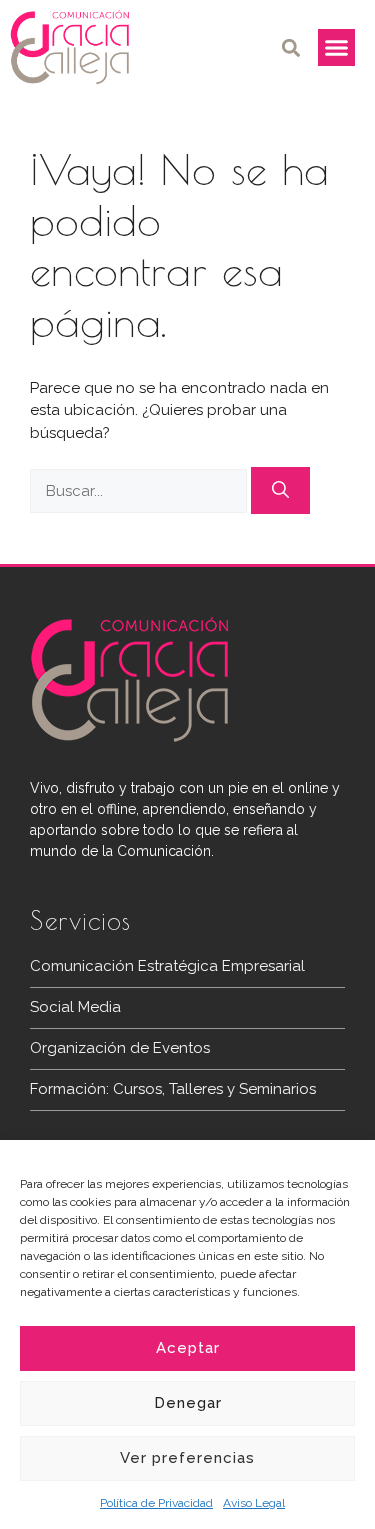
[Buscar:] (140, 491)
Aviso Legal (254, 1503)
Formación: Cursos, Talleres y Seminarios (173, 1089)
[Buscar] (280, 491)
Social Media (75, 1007)
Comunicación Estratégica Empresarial (167, 966)
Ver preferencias (187, 1458)
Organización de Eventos (120, 1048)
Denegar (188, 1403)
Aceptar (188, 1348)
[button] (291, 47)
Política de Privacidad (156, 1503)
